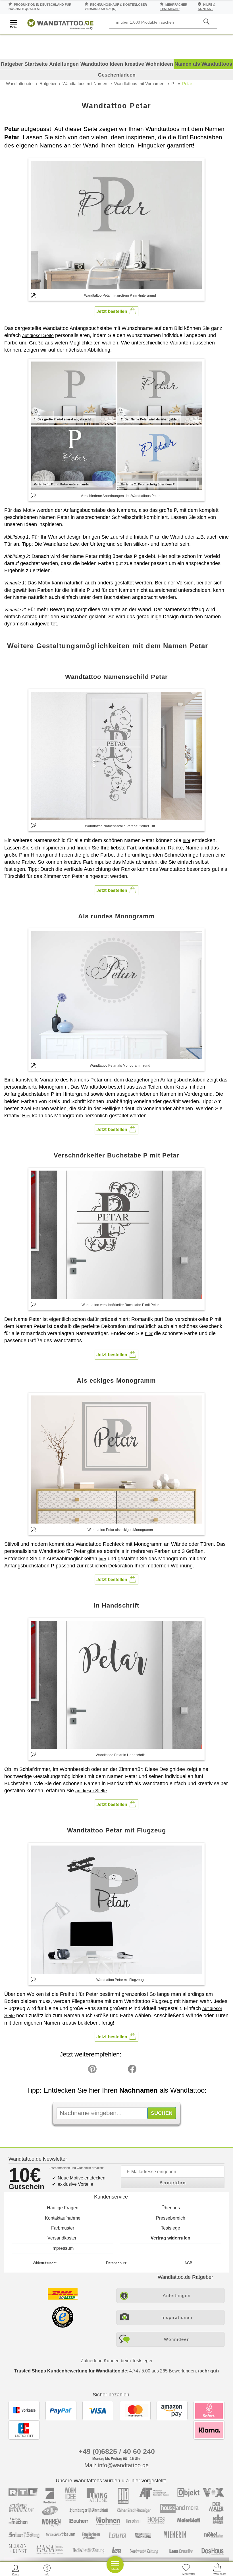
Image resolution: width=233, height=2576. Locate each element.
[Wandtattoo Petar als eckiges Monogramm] (116, 1460)
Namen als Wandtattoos (203, 64)
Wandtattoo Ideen (102, 64)
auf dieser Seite (38, 335)
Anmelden (173, 2183)
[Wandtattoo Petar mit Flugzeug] (116, 1910)
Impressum (63, 2248)
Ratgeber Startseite (24, 64)
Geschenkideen (117, 75)
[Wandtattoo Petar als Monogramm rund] (116, 995)
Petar (187, 84)
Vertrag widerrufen (170, 2238)
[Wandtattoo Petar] (116, 225)
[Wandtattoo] (60, 23)
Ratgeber (48, 84)
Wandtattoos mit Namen (85, 84)
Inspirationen (177, 2317)
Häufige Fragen (63, 2208)
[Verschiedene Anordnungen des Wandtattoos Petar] (116, 425)
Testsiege (170, 2228)
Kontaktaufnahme (63, 2218)
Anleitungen (64, 64)
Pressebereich (171, 2218)
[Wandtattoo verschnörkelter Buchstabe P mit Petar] (116, 1235)
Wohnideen (177, 2339)
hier (187, 840)
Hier (26, 1116)
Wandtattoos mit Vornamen (139, 84)
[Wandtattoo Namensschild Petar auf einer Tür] (116, 756)
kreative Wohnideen (149, 64)
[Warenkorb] (217, 2570)
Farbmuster (63, 2228)
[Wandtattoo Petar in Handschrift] (116, 1685)
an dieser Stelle (91, 1791)
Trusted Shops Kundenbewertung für (71, 2371)
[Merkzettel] (186, 2570)
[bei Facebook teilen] (119, 2070)
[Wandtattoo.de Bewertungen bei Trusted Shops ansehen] (63, 2326)
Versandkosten (63, 2238)
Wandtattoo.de (19, 84)
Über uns (171, 2208)
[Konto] (16, 2570)
